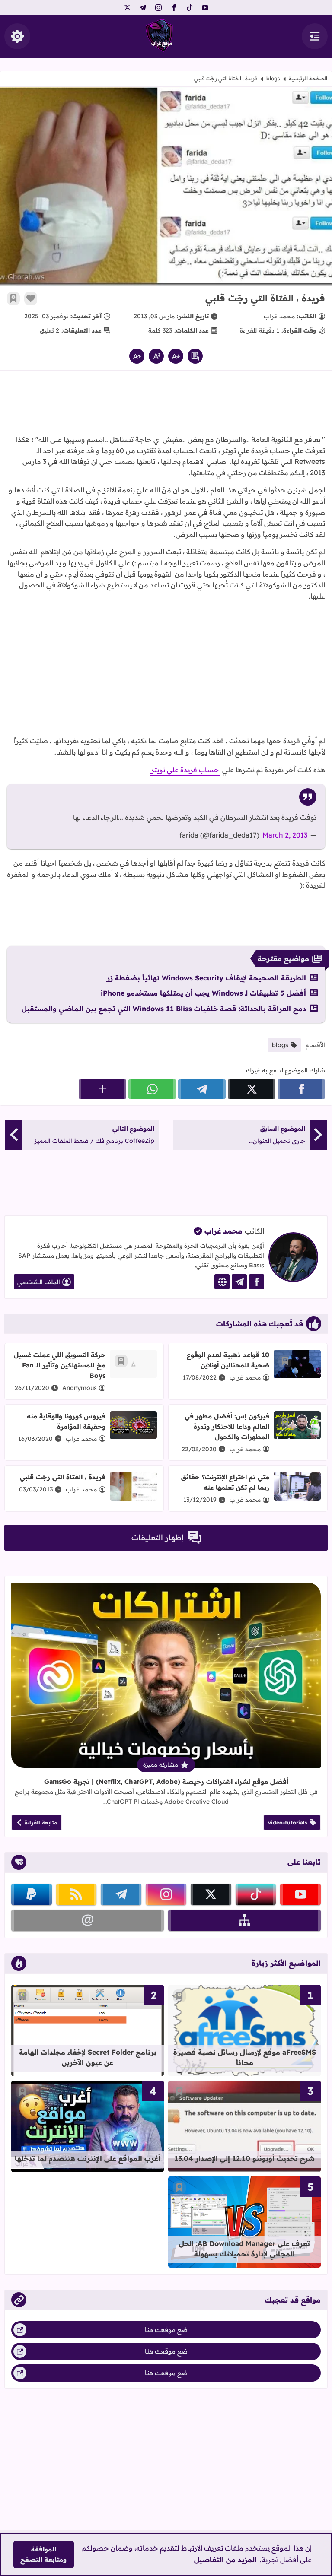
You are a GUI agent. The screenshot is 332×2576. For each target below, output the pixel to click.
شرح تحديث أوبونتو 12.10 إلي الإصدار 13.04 (244, 2158)
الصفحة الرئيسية (308, 78)
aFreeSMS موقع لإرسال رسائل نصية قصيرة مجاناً (245, 2057)
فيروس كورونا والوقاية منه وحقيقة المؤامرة (66, 1421)
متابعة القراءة (41, 1823)
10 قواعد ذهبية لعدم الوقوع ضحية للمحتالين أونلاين (228, 1360)
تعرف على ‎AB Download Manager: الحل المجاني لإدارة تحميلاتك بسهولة (244, 2249)
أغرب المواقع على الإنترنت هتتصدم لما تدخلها (88, 2158)
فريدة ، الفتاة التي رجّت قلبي (63, 1477)
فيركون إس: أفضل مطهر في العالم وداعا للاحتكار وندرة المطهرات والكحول (227, 1426)
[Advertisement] (166, 405)
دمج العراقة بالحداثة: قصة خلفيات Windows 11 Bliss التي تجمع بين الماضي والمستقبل (164, 1009)
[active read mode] (195, 356)
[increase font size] (137, 356)
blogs (273, 78)
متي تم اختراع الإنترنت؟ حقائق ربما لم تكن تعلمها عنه (225, 1482)
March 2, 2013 (285, 835)
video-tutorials (288, 1823)
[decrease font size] (176, 356)
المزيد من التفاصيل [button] (225, 2560)
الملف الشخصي (39, 1282)
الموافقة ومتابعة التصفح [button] (43, 2554)
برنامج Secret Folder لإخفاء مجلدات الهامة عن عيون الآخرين (88, 2057)
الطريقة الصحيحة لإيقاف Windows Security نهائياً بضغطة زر (206, 978)
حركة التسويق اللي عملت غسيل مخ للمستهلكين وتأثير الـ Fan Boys (60, 1365)
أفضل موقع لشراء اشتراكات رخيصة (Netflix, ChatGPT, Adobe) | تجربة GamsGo (166, 1781)
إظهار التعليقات (158, 1537)
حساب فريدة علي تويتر (185, 770)
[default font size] (156, 356)
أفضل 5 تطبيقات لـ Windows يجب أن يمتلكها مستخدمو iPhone (203, 993)
